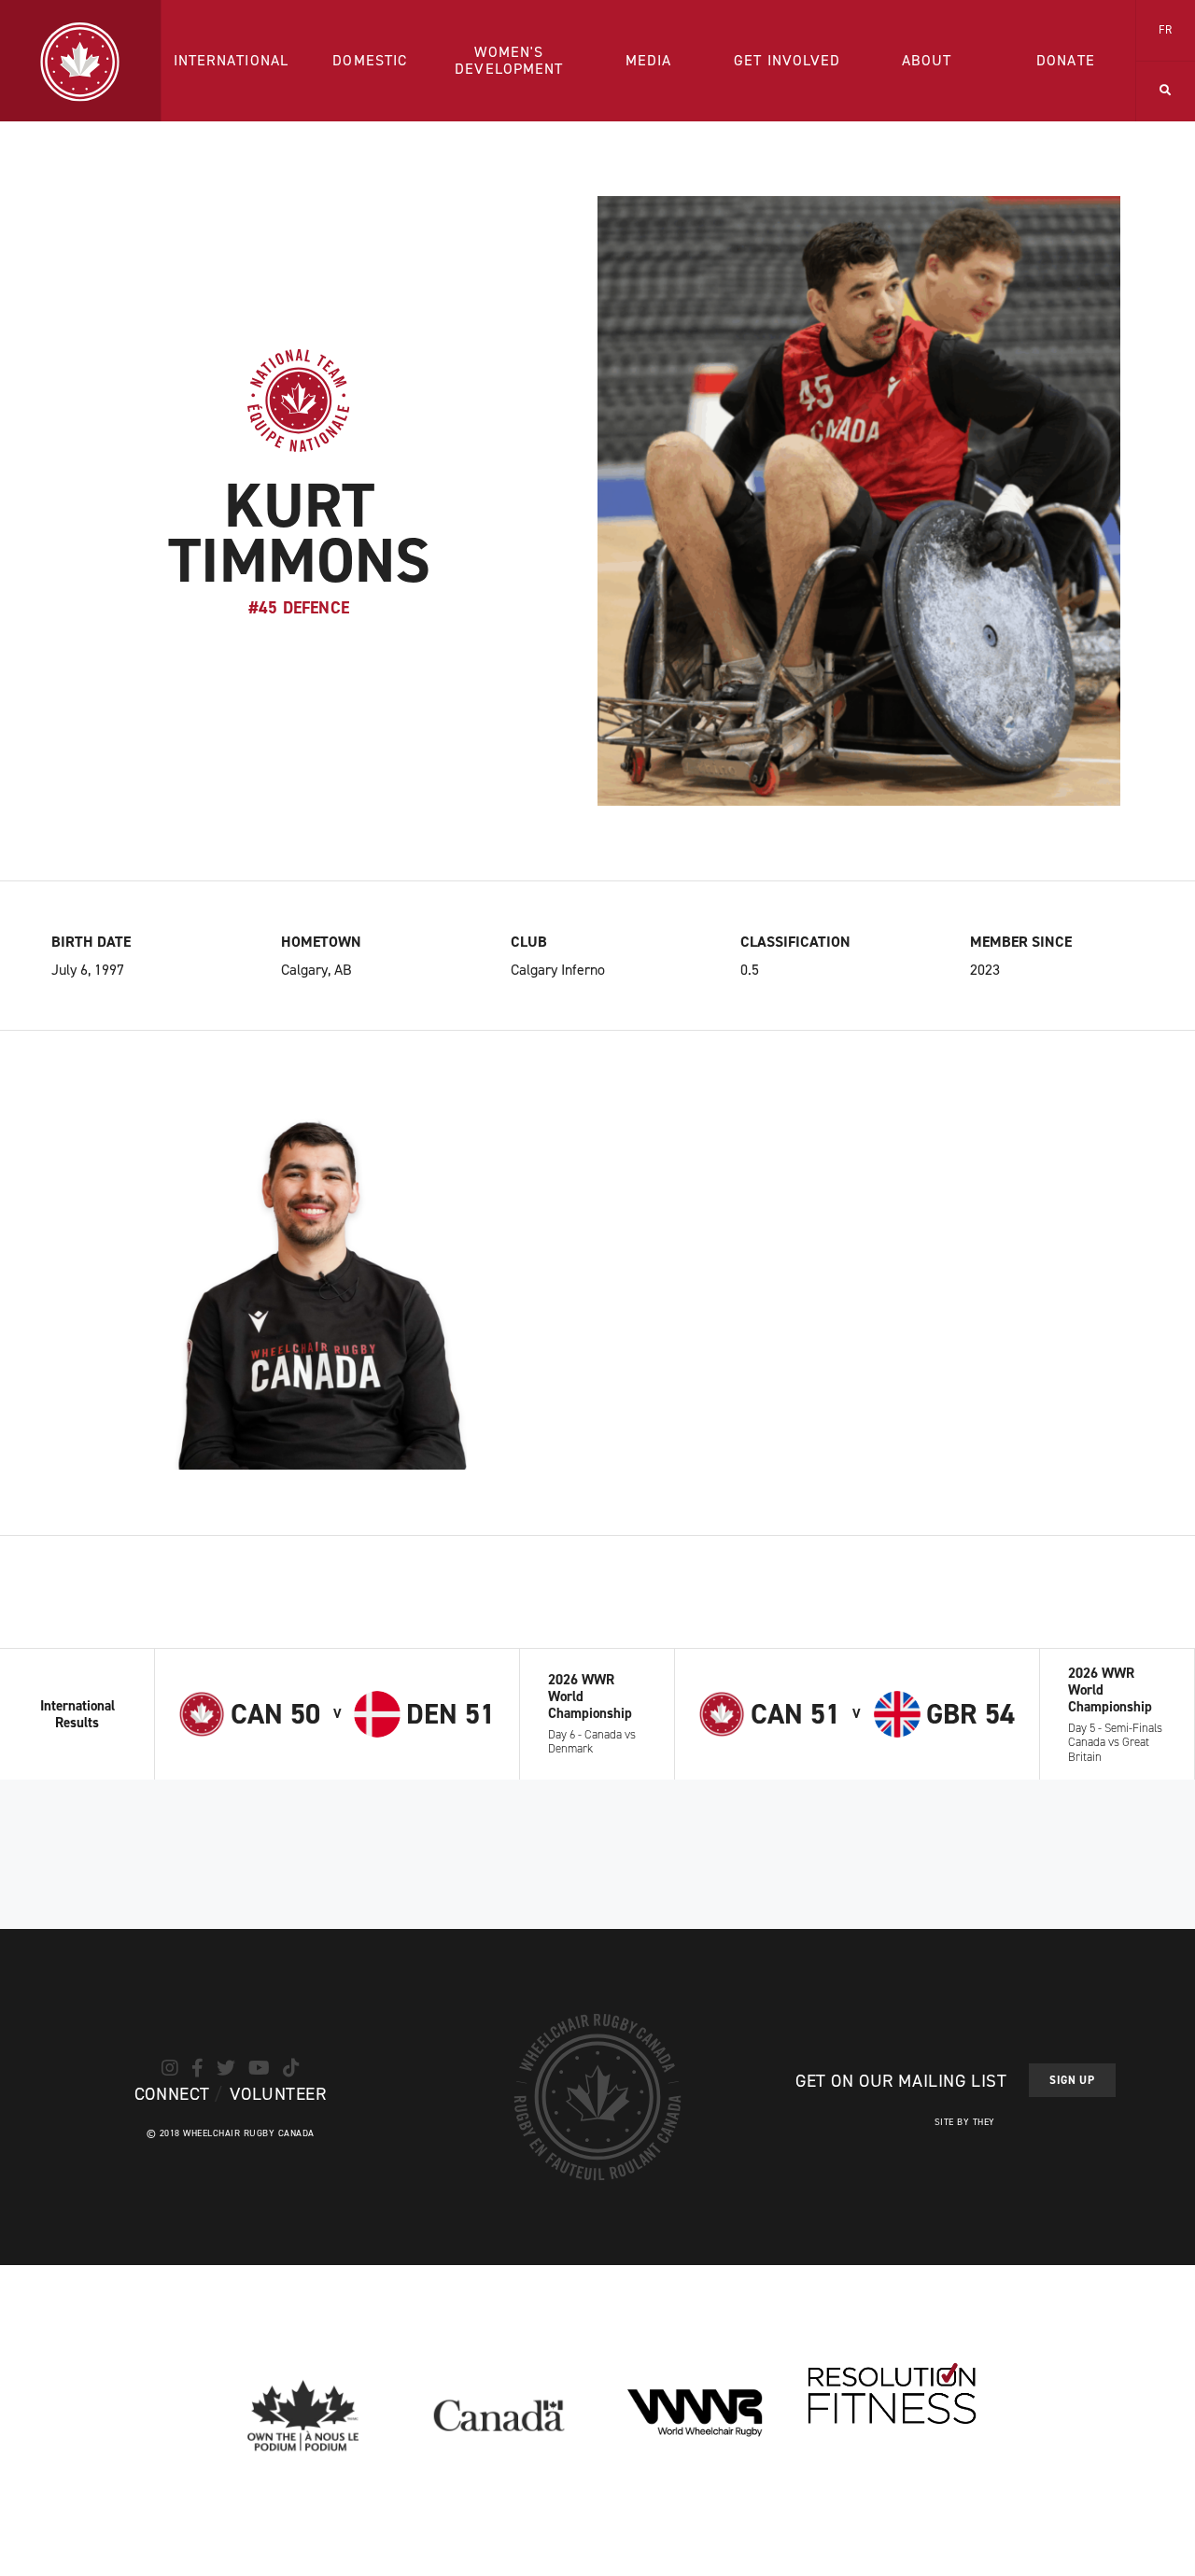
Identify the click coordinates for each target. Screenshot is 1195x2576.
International (232, 60)
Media (649, 60)
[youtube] (259, 2068)
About (927, 60)
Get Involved (787, 60)
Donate (1066, 60)
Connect (172, 2094)
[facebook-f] (197, 2068)
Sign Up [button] (1072, 2080)
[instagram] (170, 2068)
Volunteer (278, 2094)
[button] (1166, 91)
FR (1166, 30)
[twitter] (226, 2068)
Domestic (370, 60)
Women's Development (509, 60)
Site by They (965, 2122)
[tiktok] (291, 2068)
